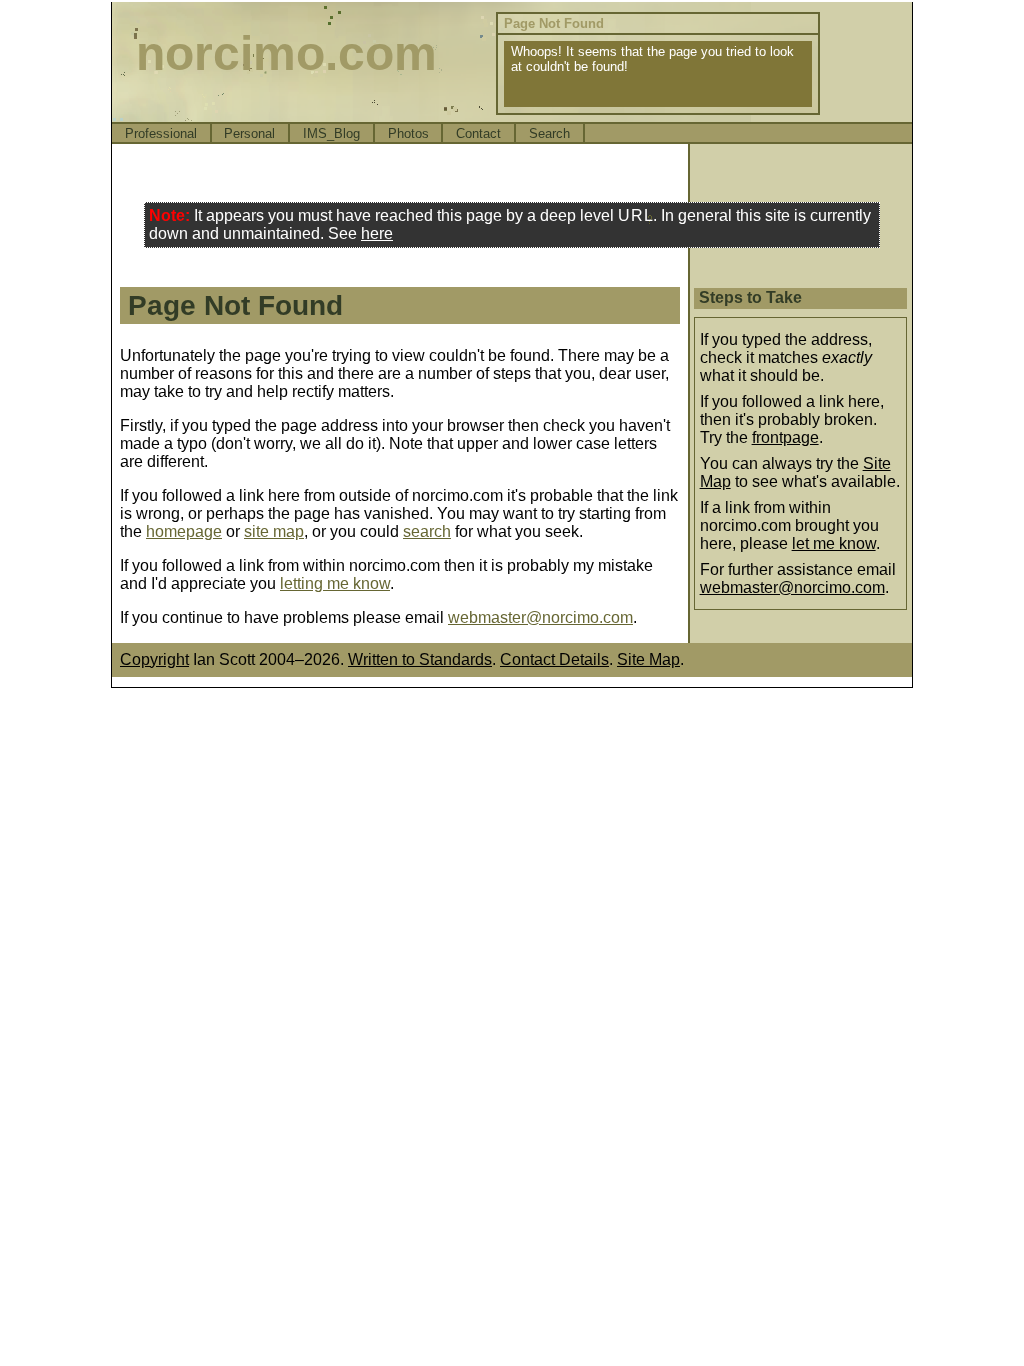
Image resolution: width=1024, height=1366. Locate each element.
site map (274, 531)
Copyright (154, 659)
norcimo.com (286, 53)
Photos (408, 133)
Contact (478, 133)
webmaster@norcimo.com (540, 617)
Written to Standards (420, 659)
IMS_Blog (331, 133)
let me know (834, 543)
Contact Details (554, 659)
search (427, 531)
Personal (249, 133)
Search (549, 133)
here (377, 233)
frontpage (785, 437)
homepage (184, 531)
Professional (161, 133)
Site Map (648, 659)
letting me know (335, 583)
